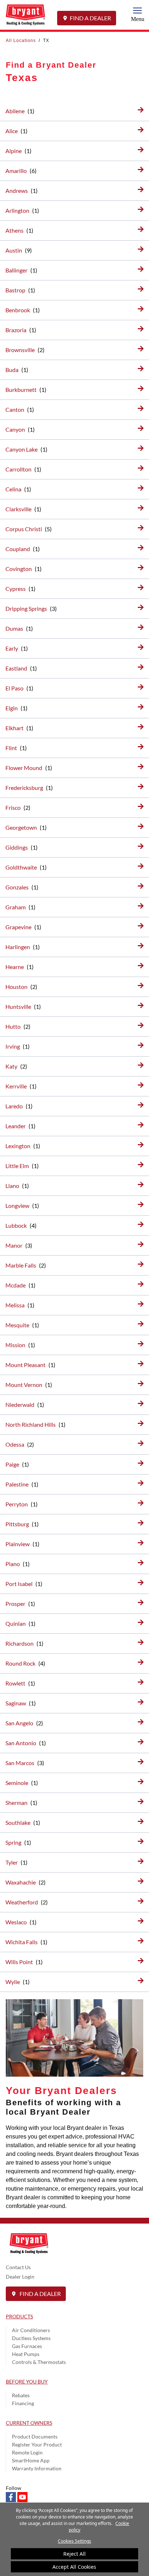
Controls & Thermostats (39, 2362)
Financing (23, 2403)
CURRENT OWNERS (29, 2423)
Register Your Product (37, 2444)
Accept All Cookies (74, 2567)
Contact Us (18, 2267)
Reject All (74, 2554)
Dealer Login (20, 2277)
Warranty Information (37, 2468)
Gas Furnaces (27, 2346)
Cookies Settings (74, 2541)
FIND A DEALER (90, 18)
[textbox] (74, 2167)
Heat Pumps (26, 2354)
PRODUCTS (19, 2316)
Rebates (21, 2395)
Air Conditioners (31, 2330)
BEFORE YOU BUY (27, 2382)
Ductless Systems (31, 2338)
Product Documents (35, 2437)
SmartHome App (31, 2460)
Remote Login (27, 2452)
